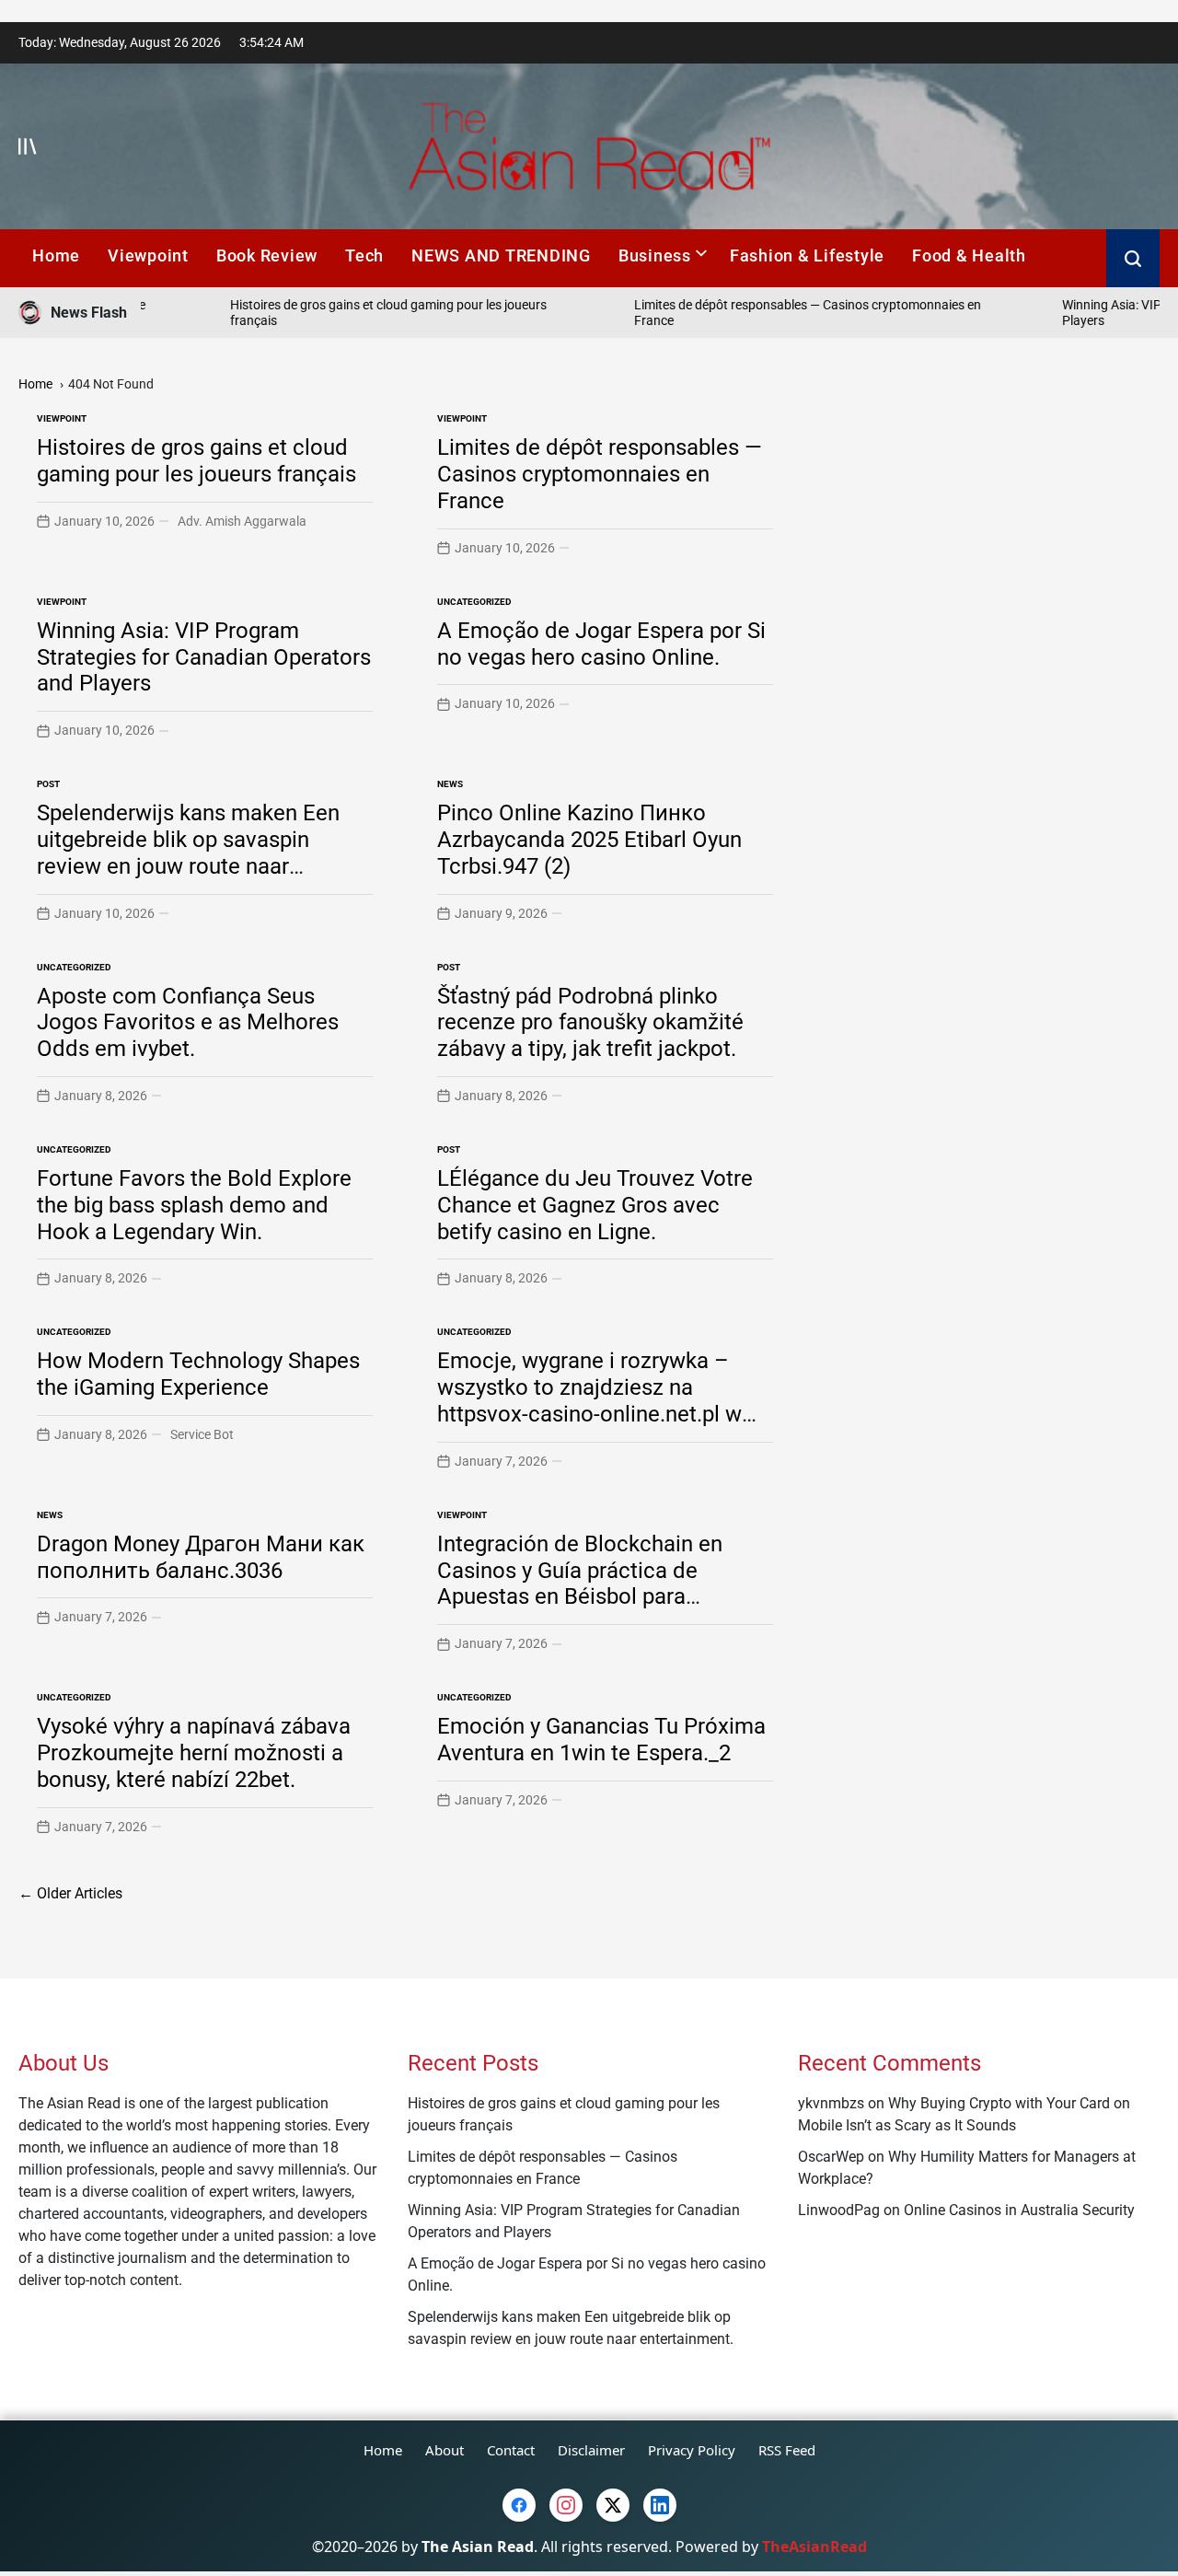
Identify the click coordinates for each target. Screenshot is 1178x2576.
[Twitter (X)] (613, 2505)
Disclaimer (591, 2450)
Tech (364, 255)
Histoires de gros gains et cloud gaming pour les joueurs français (196, 461)
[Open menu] (28, 146)
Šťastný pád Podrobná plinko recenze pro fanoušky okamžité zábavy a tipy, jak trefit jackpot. (590, 1023)
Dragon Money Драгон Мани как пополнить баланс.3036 (201, 1557)
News (450, 784)
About (445, 2450)
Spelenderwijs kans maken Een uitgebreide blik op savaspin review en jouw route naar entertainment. (188, 853)
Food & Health (969, 255)
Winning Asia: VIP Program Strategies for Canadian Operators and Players (204, 657)
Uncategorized (474, 602)
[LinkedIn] (660, 2505)
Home (56, 255)
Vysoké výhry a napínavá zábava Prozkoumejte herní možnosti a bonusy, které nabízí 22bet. (194, 1753)
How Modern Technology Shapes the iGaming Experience (198, 1374)
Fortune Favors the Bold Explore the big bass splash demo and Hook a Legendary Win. (194, 1205)
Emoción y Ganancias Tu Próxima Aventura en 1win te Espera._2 (601, 1740)
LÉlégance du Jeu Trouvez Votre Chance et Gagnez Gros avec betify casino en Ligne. (595, 1205)
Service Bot (202, 1434)
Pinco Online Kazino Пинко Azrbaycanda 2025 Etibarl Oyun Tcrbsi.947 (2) (589, 840)
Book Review (267, 255)
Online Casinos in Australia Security (1019, 2210)
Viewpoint (148, 255)
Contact (511, 2450)
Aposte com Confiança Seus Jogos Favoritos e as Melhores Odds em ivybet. (188, 1023)
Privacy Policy (692, 2450)
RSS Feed (787, 2450)
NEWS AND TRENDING (501, 255)
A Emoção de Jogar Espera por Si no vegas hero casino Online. (601, 644)
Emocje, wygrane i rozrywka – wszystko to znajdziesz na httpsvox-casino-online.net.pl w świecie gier (589, 1400)
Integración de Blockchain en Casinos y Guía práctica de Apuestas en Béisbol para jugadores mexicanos (580, 1584)
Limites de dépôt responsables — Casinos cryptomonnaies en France (600, 474)
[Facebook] (519, 2505)
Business (655, 255)
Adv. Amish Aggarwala (242, 521)
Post (48, 784)
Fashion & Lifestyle (807, 255)
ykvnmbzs (831, 2103)
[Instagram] (566, 2505)
